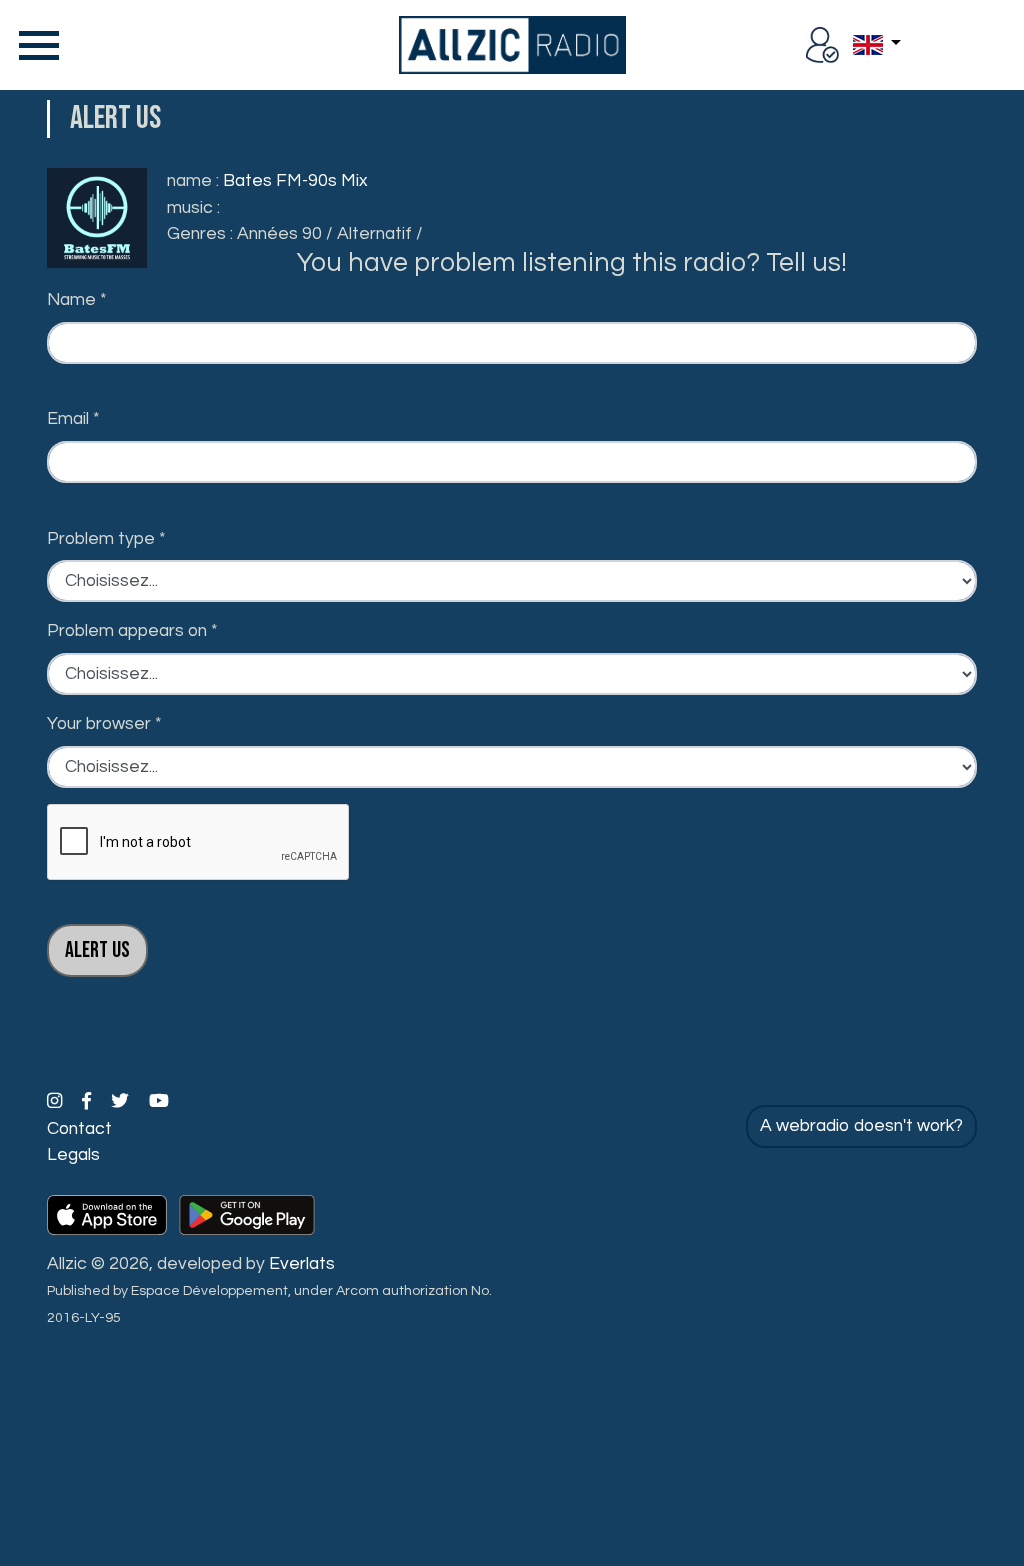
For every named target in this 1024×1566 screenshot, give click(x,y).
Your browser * (104, 724)
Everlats (302, 1264)
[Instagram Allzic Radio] (56, 1102)
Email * (73, 419)
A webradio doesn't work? (861, 1126)
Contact (79, 1129)
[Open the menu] (35, 45)
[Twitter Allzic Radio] (122, 1102)
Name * (77, 300)
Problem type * (106, 539)
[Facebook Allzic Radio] (88, 1102)
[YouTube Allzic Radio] (159, 1102)
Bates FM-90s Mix (295, 181)
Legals (73, 1155)
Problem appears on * (132, 631)
